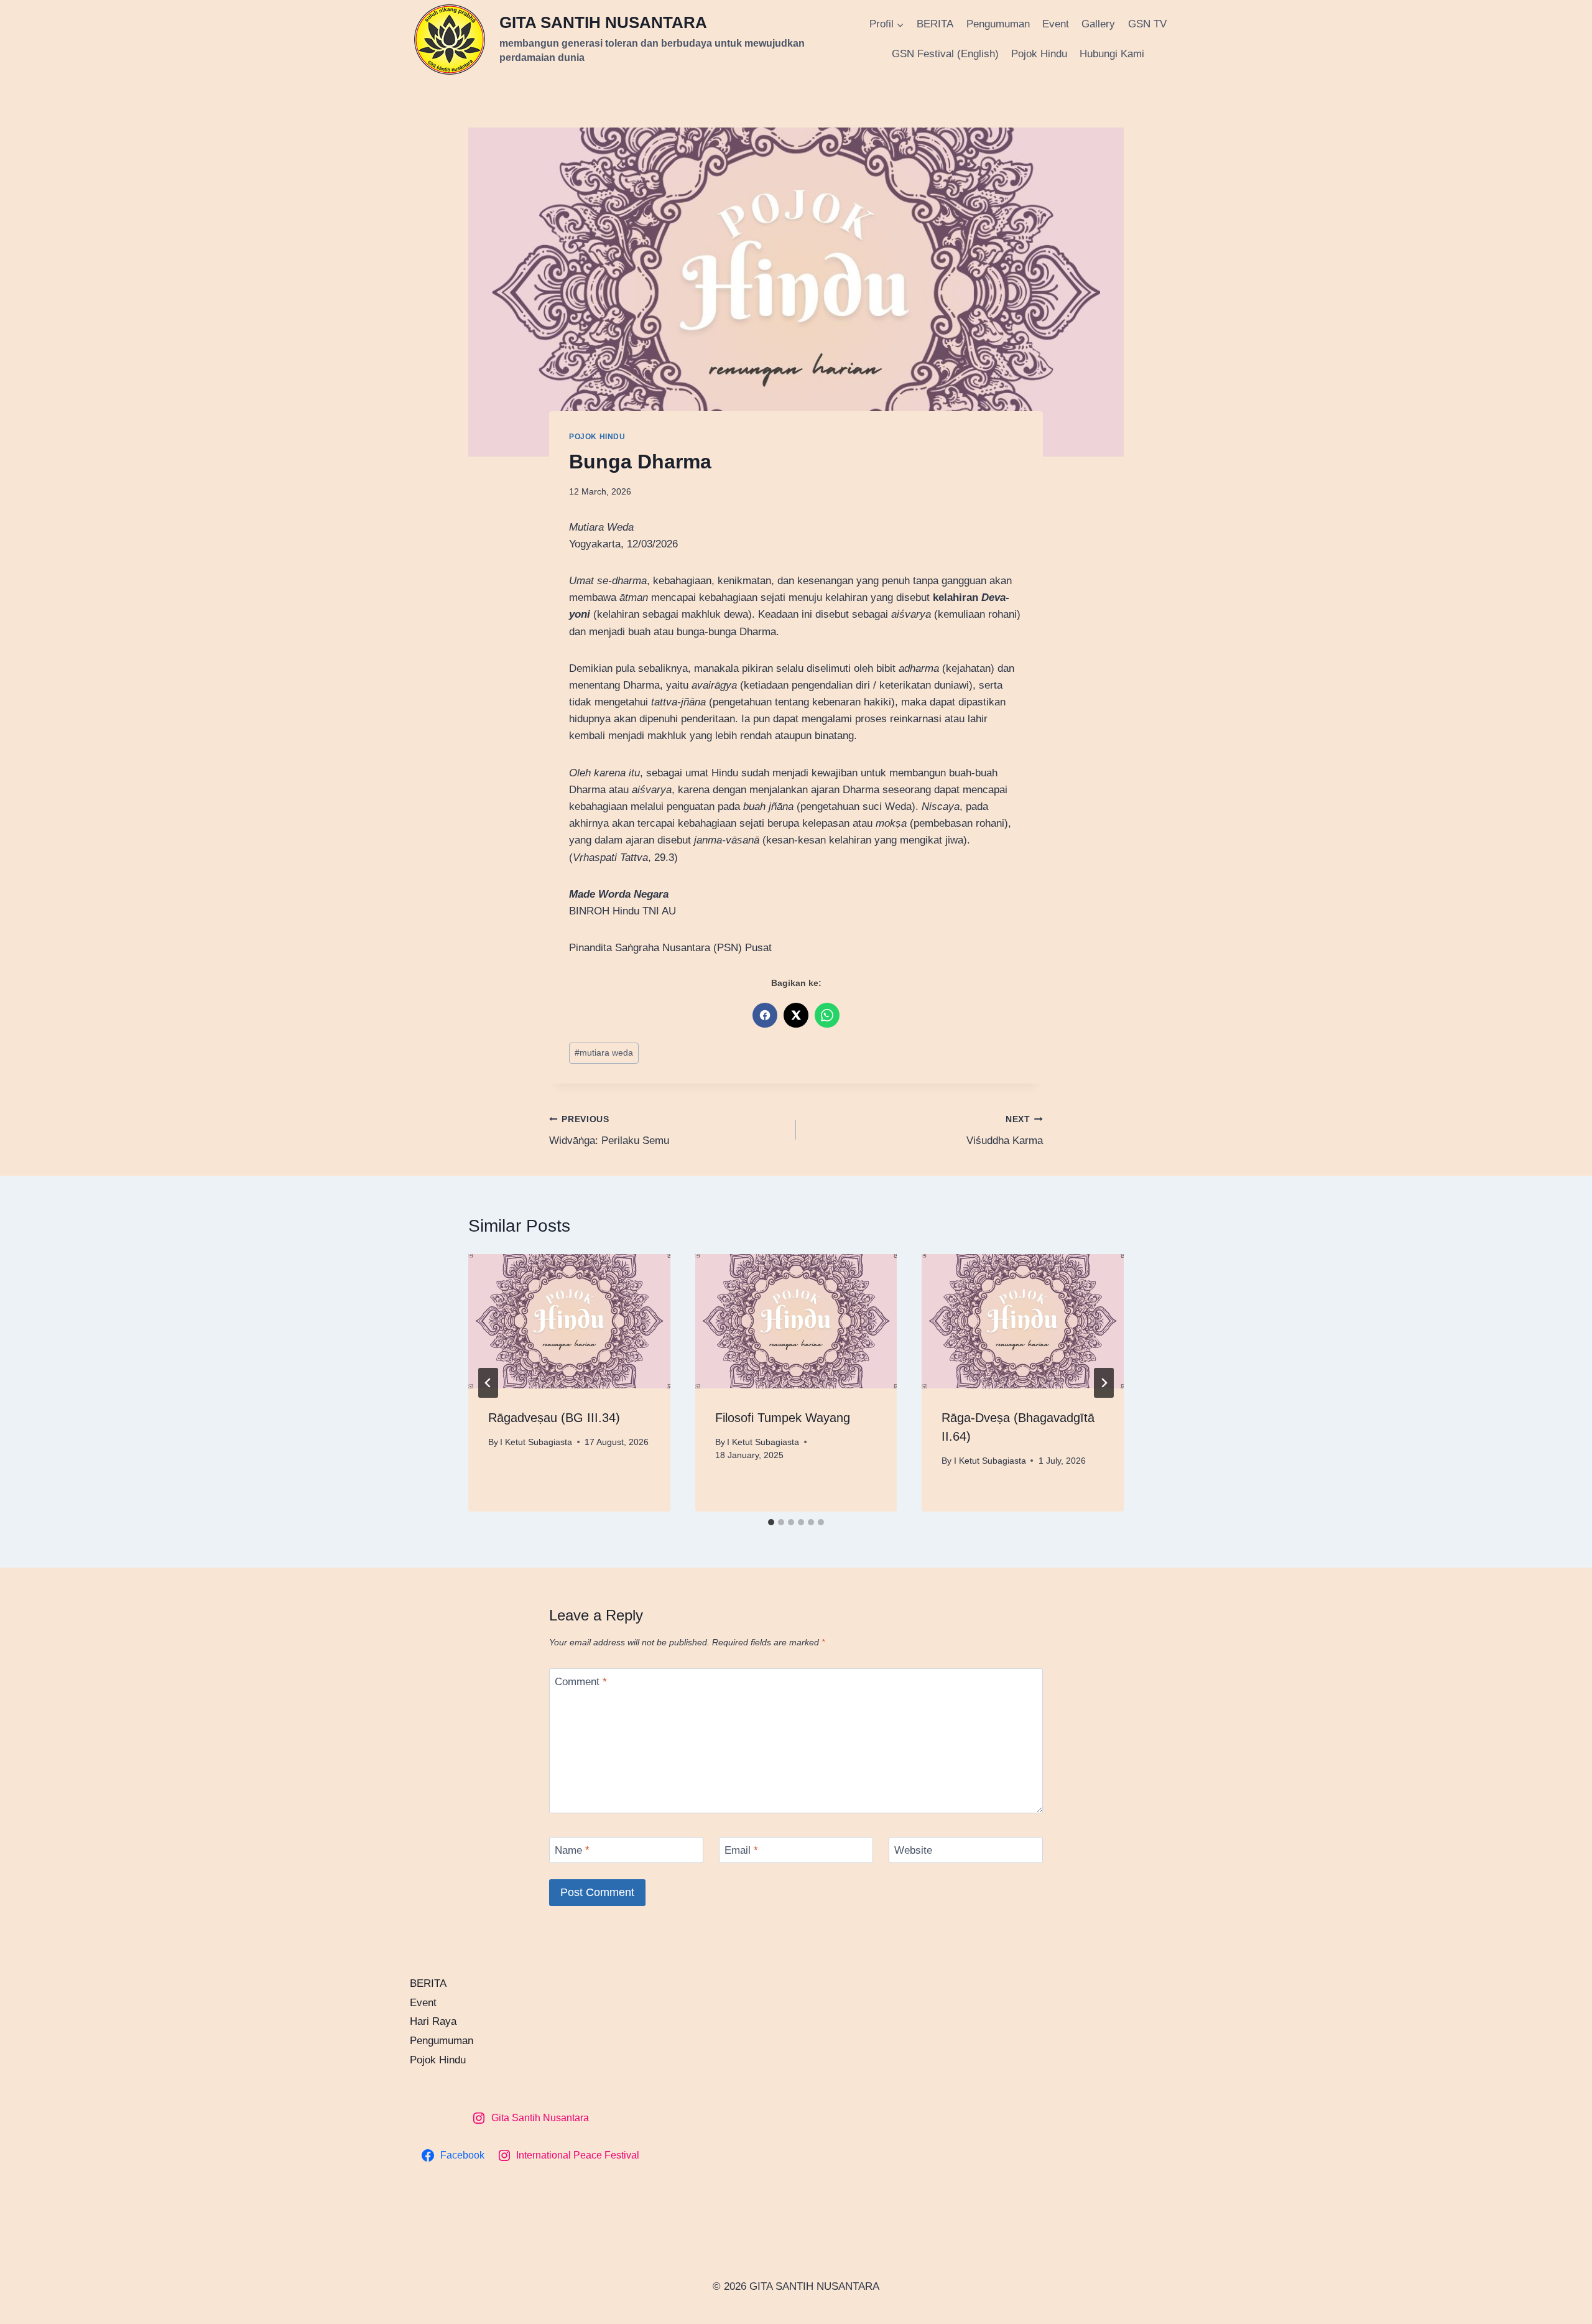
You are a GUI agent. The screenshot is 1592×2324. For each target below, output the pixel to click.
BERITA (935, 24)
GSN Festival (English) (945, 54)
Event (1056, 24)
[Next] (1104, 1383)
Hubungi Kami (1112, 54)
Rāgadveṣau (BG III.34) (554, 1418)
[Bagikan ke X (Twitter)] (796, 1015)
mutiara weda (604, 1053)
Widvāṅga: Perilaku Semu (609, 1131)
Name (572, 1850)
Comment (581, 1682)
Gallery (1098, 24)
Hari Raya (433, 2021)
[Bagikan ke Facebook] (765, 1015)
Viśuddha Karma (1005, 1131)
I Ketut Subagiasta (536, 1442)
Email (741, 1850)
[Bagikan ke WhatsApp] (827, 1015)
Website (913, 1850)
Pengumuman (998, 24)
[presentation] (569, 1321)
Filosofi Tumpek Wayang (783, 1418)
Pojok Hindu (1039, 54)
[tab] (771, 1522)
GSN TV (1147, 24)
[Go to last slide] (488, 1383)
